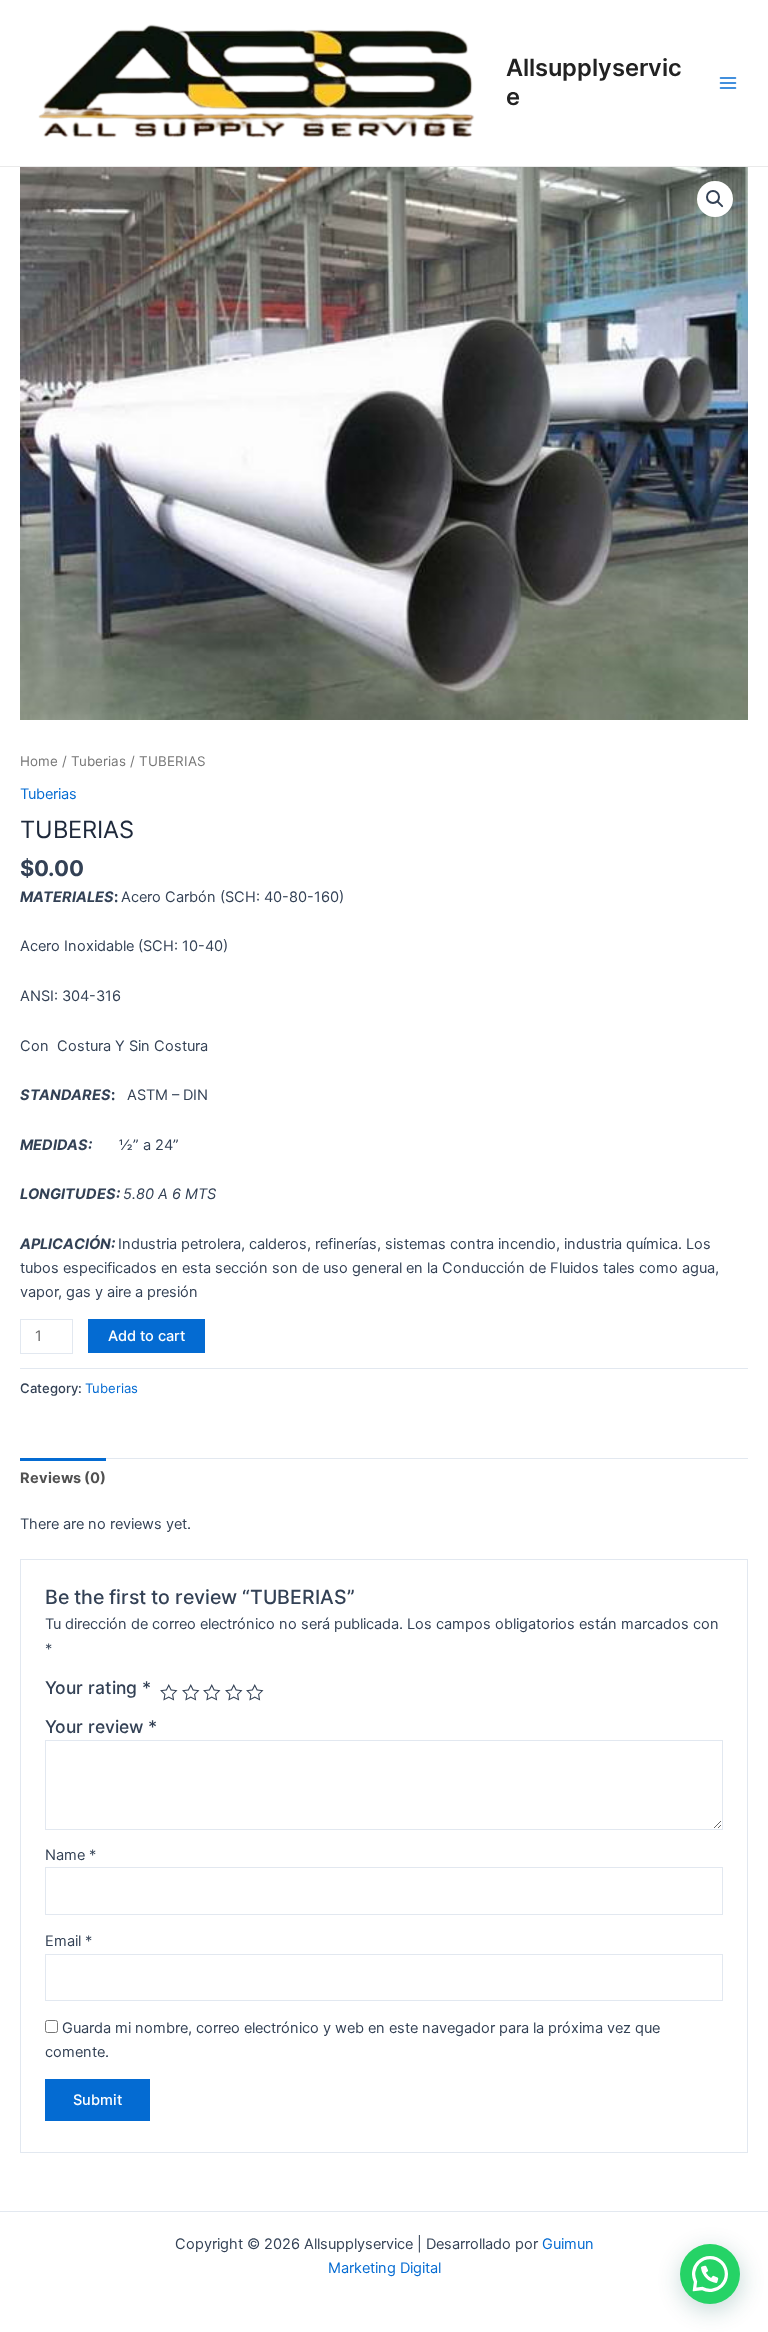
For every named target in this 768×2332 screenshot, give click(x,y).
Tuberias (98, 761)
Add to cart (146, 1336)
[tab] (63, 1477)
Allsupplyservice (594, 81)
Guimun (568, 2244)
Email (68, 1941)
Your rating (98, 1687)
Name (70, 1855)
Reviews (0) (63, 1478)
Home (39, 761)
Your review (101, 1726)
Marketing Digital (384, 2268)
